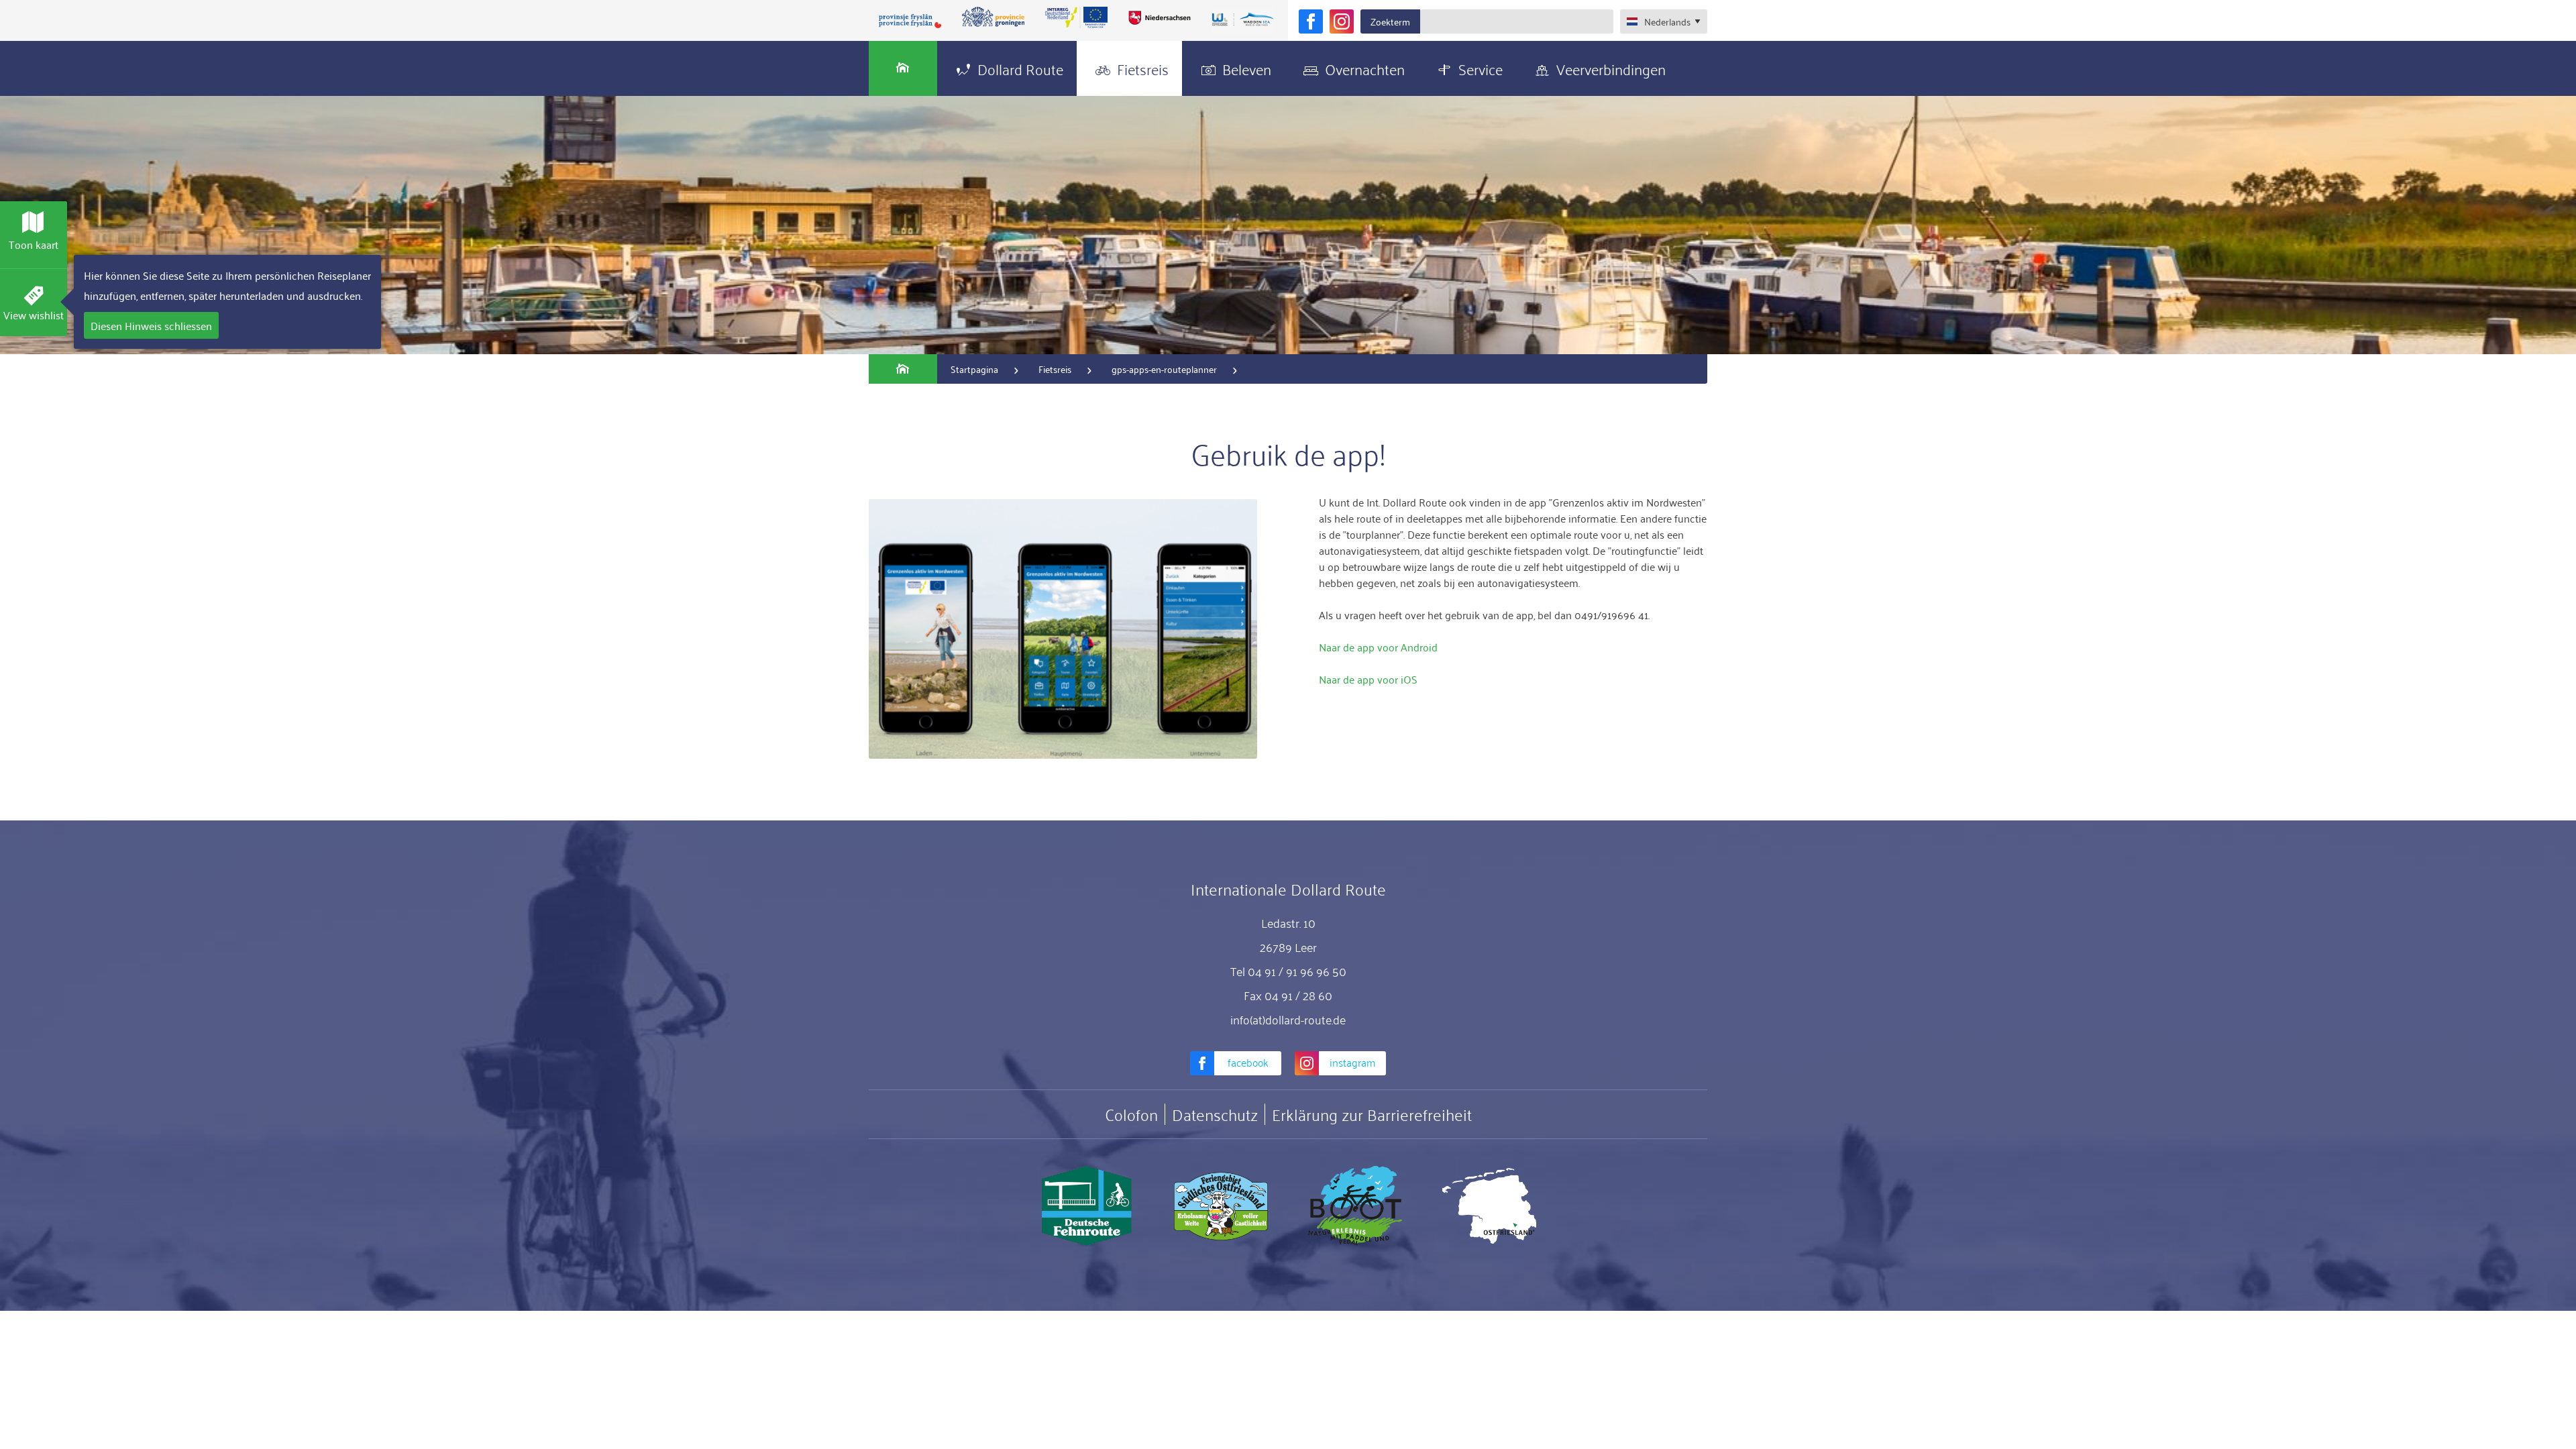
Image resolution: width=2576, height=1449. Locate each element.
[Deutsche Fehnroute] (1087, 1206)
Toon (34, 244)
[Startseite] (903, 369)
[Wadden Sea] (1242, 20)
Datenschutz (1215, 1114)
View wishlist (34, 315)
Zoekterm (1390, 21)
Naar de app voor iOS (1368, 679)
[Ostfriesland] (1489, 1206)
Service (1481, 68)
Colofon (1131, 1114)
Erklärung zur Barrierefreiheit (1372, 1114)
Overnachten (1365, 68)
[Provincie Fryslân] (910, 20)
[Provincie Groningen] (994, 17)
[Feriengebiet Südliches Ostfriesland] (1221, 1206)
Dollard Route (1020, 68)
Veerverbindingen (1611, 68)
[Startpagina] (903, 68)
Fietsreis (1143, 68)
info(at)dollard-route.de (1288, 1019)
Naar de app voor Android (1378, 647)
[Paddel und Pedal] (1355, 1206)
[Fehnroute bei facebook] (1311, 21)
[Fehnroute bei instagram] (1342, 21)
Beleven (1247, 68)
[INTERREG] (1077, 17)
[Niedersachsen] (1159, 17)
